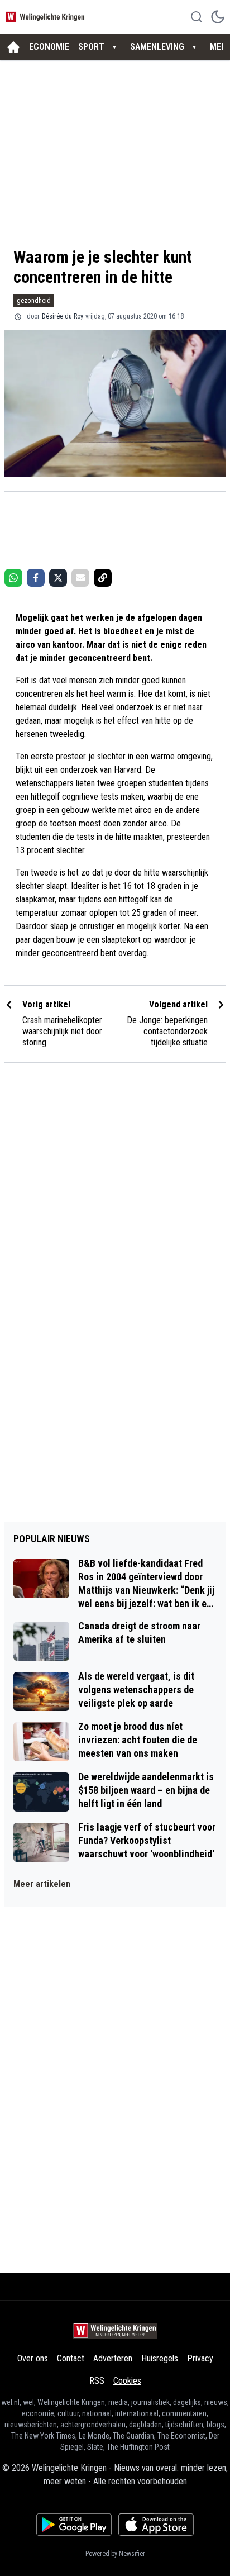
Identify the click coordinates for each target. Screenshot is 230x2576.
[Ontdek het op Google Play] (74, 2525)
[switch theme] (218, 17)
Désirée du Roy (63, 316)
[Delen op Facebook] (36, 578)
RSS (97, 2381)
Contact (71, 2358)
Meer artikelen (42, 1884)
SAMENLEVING (157, 47)
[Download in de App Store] (156, 2525)
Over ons (33, 2358)
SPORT (91, 47)
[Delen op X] (58, 578)
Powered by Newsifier (115, 2554)
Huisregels (160, 2358)
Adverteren (113, 2358)
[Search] (197, 17)
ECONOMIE (49, 47)
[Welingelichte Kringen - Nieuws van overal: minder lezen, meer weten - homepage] (46, 16)
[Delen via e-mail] (80, 578)
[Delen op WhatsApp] (13, 578)
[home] (13, 47)
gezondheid (34, 300)
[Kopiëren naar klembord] (103, 578)
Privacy (200, 2358)
